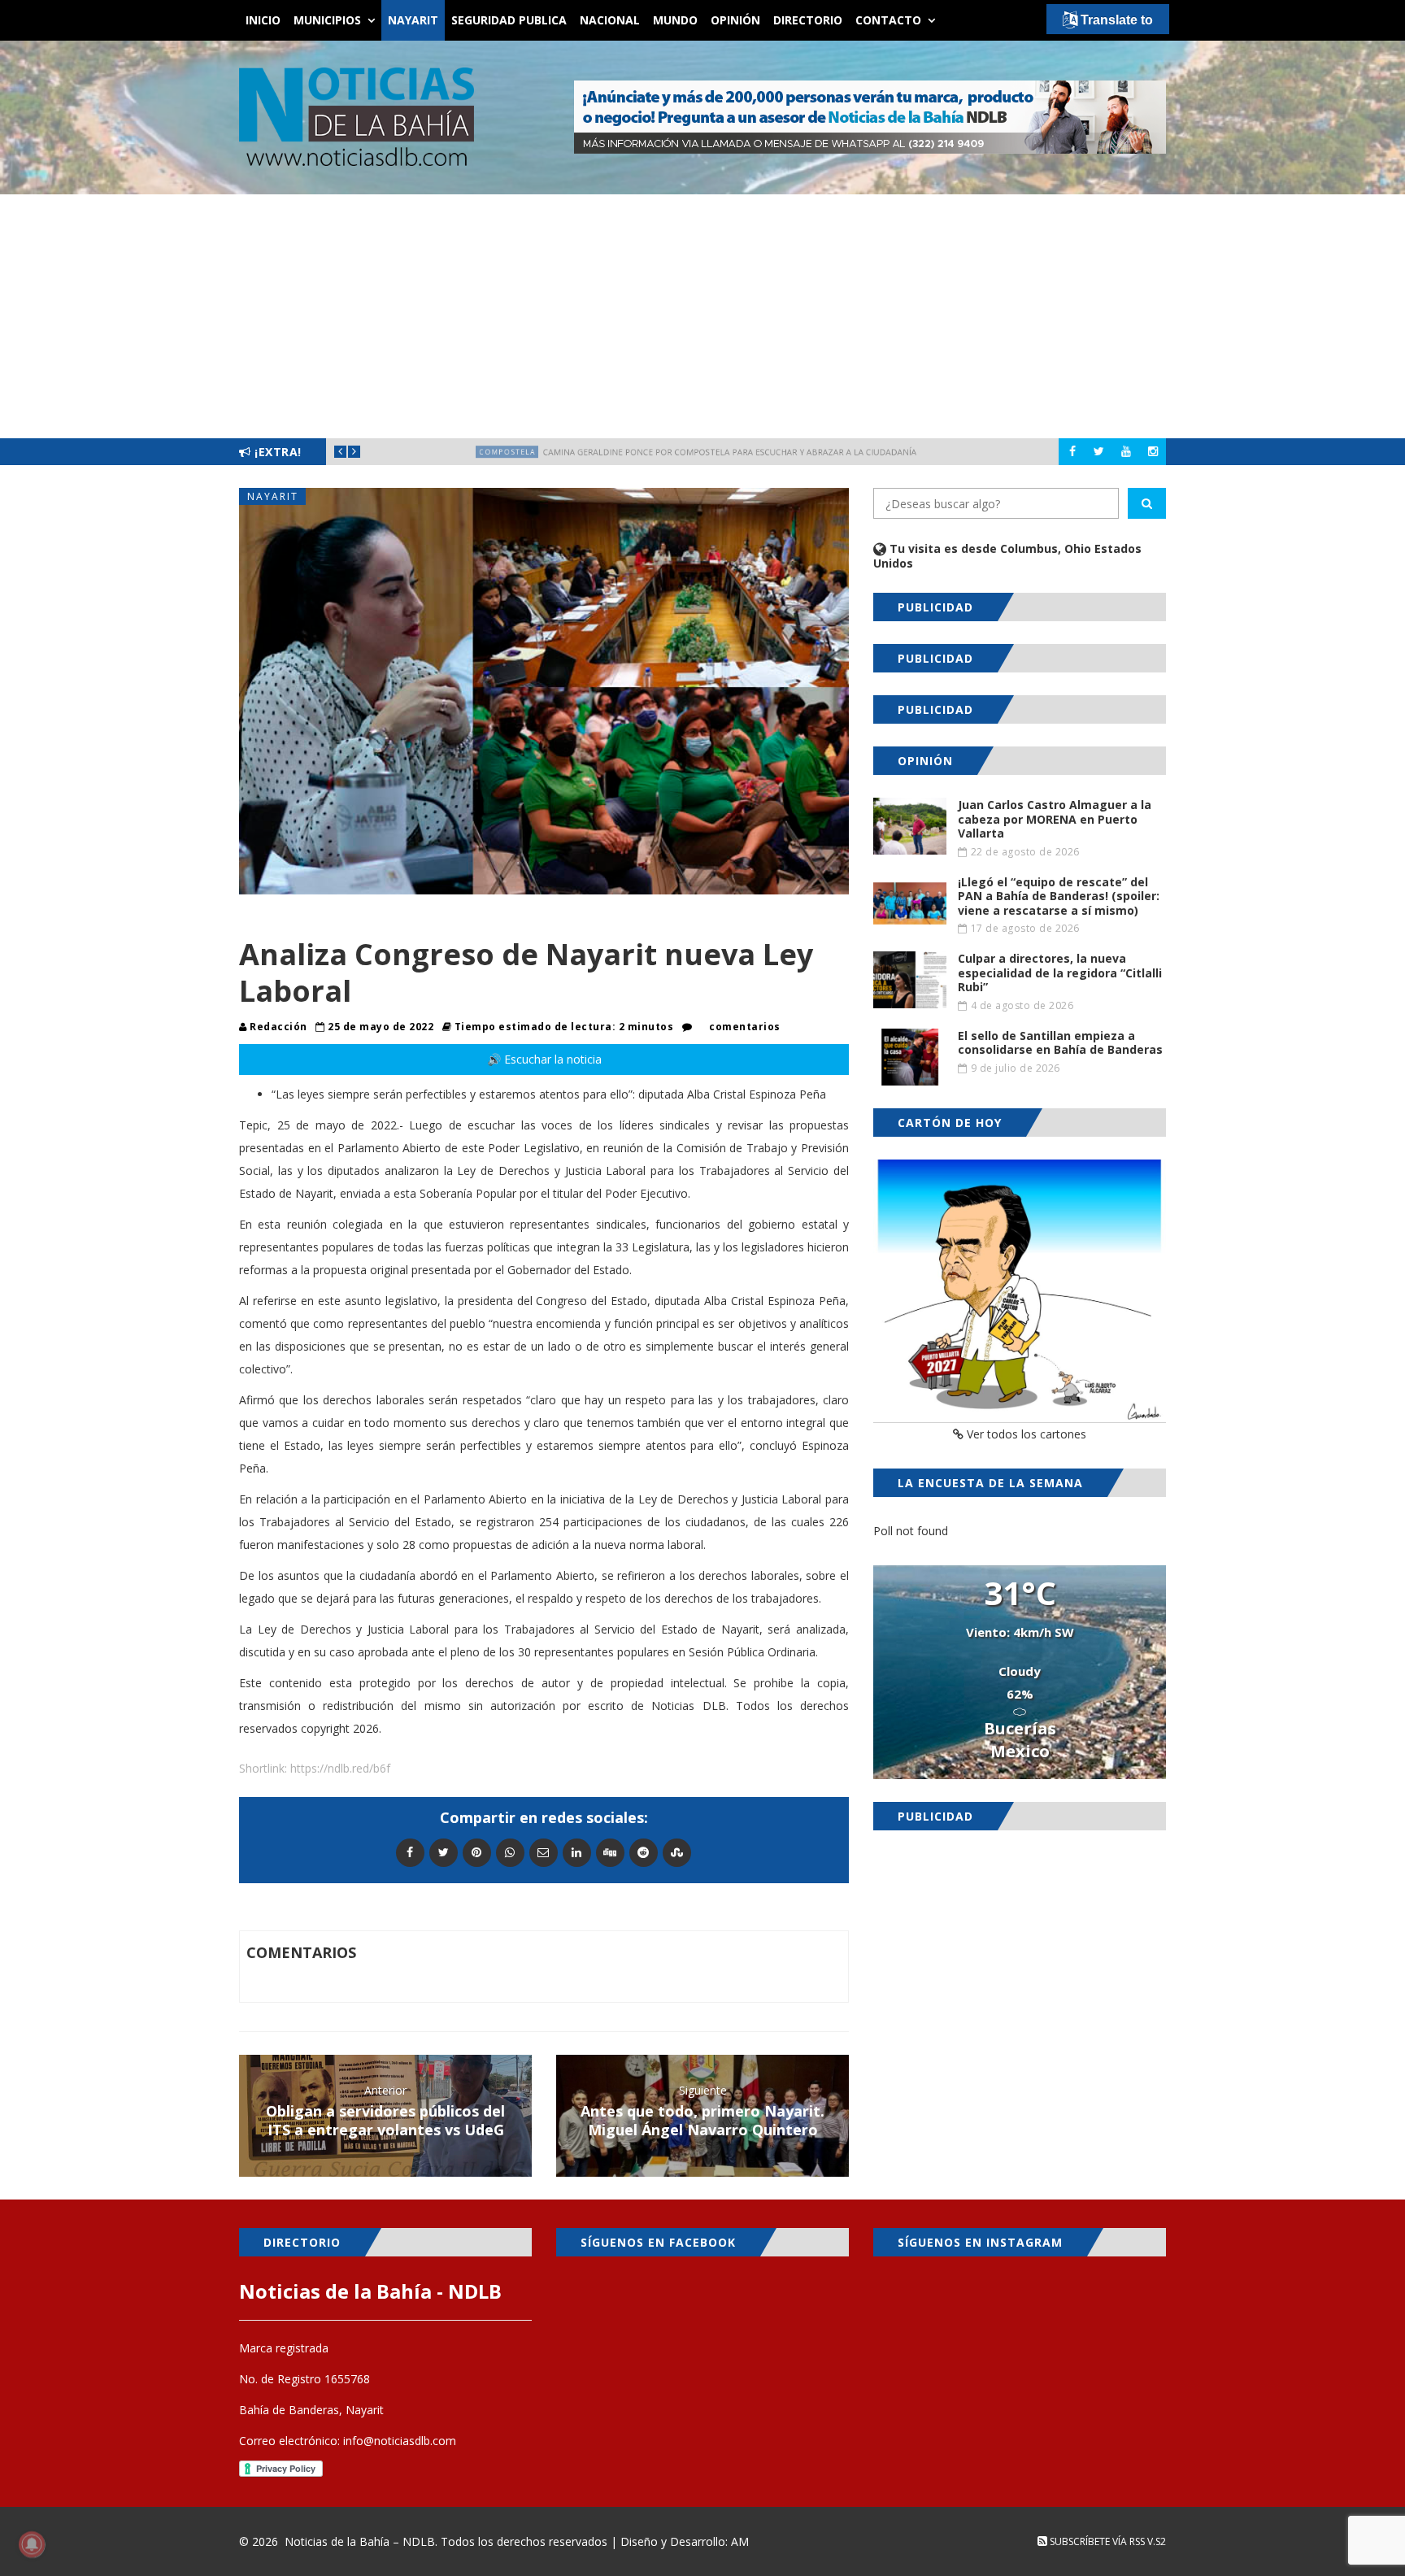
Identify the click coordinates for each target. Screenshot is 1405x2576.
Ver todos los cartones (1025, 1434)
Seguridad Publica (509, 20)
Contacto (888, 20)
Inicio (263, 20)
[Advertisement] (702, 316)
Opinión (735, 20)
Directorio (808, 20)
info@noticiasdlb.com (400, 2441)
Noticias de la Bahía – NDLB (360, 2541)
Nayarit (413, 20)
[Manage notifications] (32, 2544)
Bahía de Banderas (442, 452)
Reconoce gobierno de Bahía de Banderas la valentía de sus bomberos (739, 452)
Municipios (327, 20)
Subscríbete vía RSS (1096, 2541)
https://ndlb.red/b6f (340, 1768)
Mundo (675, 20)
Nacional (610, 20)
